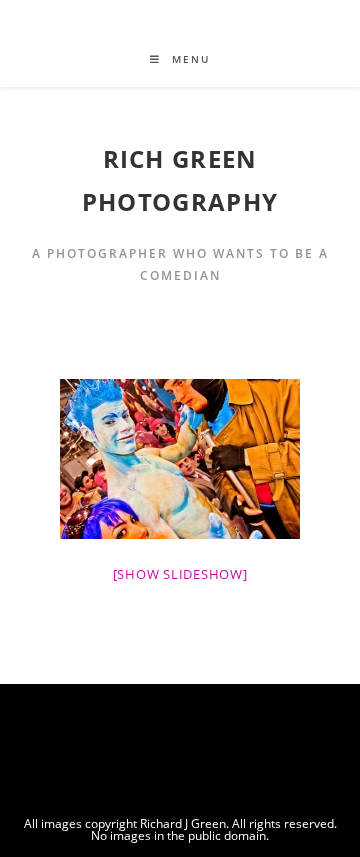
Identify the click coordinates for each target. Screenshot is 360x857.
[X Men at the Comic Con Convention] (180, 459)
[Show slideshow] (180, 574)
